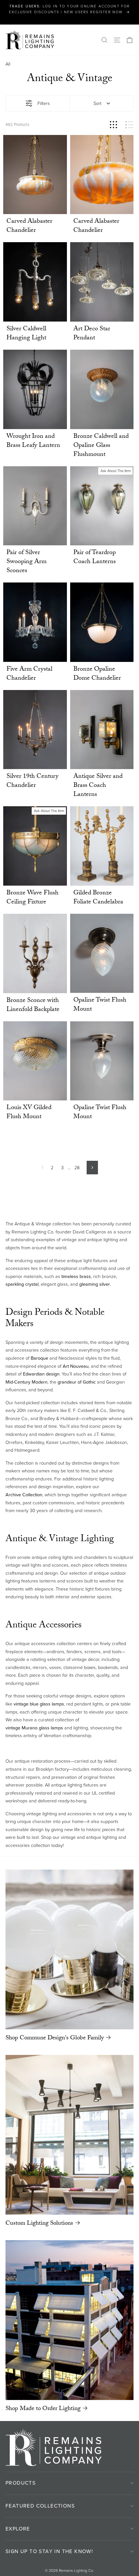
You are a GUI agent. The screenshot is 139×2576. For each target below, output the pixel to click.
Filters (44, 103)
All (8, 64)
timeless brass (76, 1276)
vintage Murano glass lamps (34, 1728)
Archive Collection (24, 1495)
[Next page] (92, 1168)
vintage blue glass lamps (39, 1704)
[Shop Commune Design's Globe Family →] (69, 1949)
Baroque (39, 1358)
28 (77, 1168)
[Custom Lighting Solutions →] (69, 2135)
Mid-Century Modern (27, 1382)
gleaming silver (95, 1284)
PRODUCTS (21, 2483)
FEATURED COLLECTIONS (40, 2506)
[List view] (129, 125)
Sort (97, 103)
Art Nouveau (76, 1366)
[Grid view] (113, 125)
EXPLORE (18, 2529)
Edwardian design (41, 1374)
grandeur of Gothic (77, 1382)
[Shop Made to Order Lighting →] (69, 2320)
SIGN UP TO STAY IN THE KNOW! (49, 2551)
